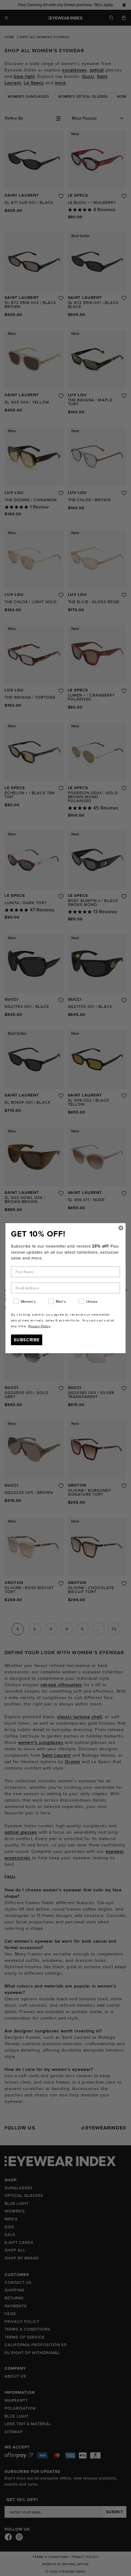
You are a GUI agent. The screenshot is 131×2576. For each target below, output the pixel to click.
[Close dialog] (121, 1228)
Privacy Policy (39, 1326)
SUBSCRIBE (27, 1339)
